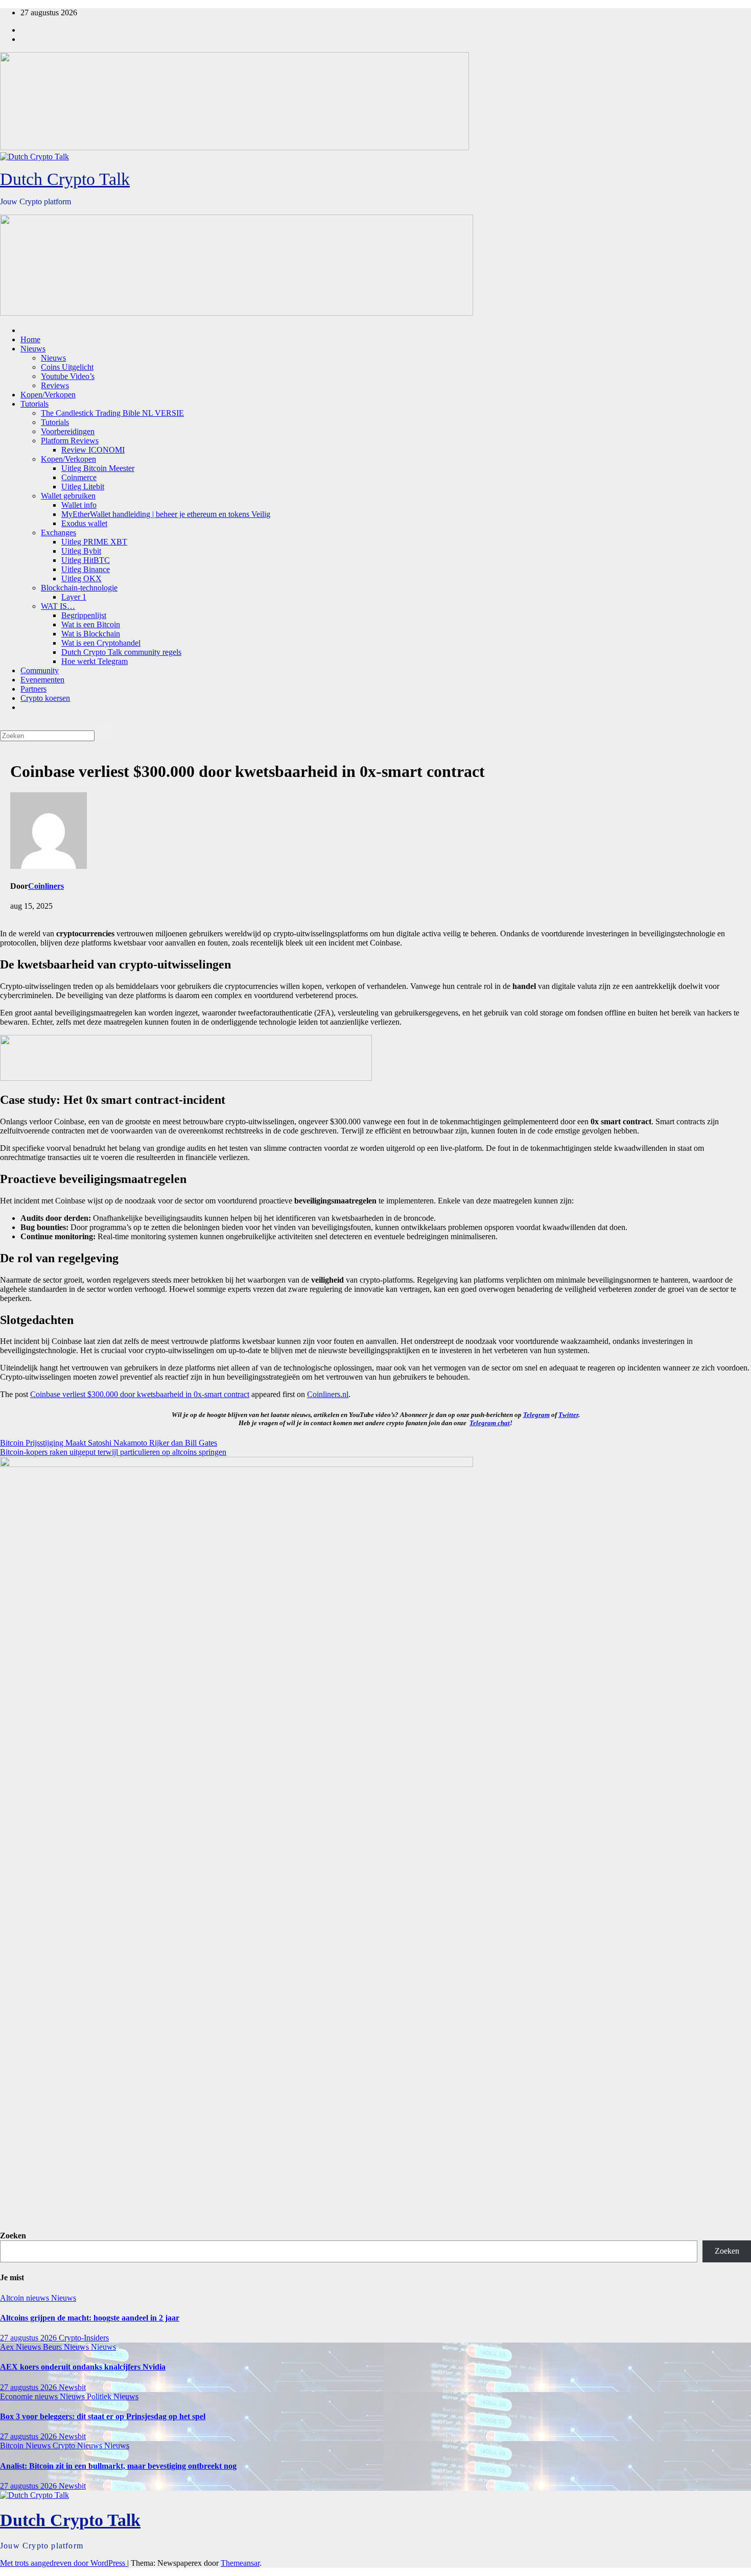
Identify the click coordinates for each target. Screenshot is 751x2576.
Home (30, 339)
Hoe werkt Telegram (95, 661)
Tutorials (34, 404)
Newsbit (72, 2387)
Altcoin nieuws (26, 2298)
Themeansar (240, 2563)
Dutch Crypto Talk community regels (121, 652)
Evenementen (42, 680)
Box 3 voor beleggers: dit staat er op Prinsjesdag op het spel (103, 2416)
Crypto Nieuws (78, 2445)
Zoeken (13, 2236)
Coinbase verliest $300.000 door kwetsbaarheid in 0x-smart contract (140, 1394)
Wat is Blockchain (91, 634)
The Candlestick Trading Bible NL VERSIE (112, 413)
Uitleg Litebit (83, 487)
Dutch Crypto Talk (65, 179)
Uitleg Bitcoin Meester (98, 468)
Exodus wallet (84, 523)
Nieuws (33, 349)
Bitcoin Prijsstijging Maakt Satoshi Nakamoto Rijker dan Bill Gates (109, 1443)
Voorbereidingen (68, 431)
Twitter (568, 1415)
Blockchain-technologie (79, 588)
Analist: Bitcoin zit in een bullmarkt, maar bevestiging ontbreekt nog (118, 2466)
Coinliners (46, 886)
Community (40, 670)
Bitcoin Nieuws (26, 2445)
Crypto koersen (45, 698)
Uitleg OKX (81, 578)
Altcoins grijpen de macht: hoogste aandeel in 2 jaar (90, 2318)
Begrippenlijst (84, 615)
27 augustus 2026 (29, 2338)
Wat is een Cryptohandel (101, 643)
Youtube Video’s (68, 376)
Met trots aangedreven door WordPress (64, 2563)
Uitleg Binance (86, 569)
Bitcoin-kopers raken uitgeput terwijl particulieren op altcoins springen (113, 1452)
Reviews (55, 385)
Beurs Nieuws (67, 2347)
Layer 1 (74, 597)
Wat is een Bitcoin (91, 624)
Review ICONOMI (93, 450)
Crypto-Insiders (84, 2338)
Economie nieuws (30, 2396)
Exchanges (58, 533)
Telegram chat (490, 1423)
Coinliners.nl (328, 1394)
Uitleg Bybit (81, 551)
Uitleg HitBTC (86, 560)
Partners (33, 689)
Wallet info (79, 505)
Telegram (536, 1415)
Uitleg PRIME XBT (94, 542)
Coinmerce (79, 477)
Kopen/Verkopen (48, 395)
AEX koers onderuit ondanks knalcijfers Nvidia (83, 2367)
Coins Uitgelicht (67, 367)
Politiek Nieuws (113, 2396)
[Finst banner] (186, 1078)
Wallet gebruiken (68, 496)
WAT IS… (58, 606)
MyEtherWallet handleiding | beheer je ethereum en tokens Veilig (166, 514)
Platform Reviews (70, 441)
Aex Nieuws (21, 2347)
